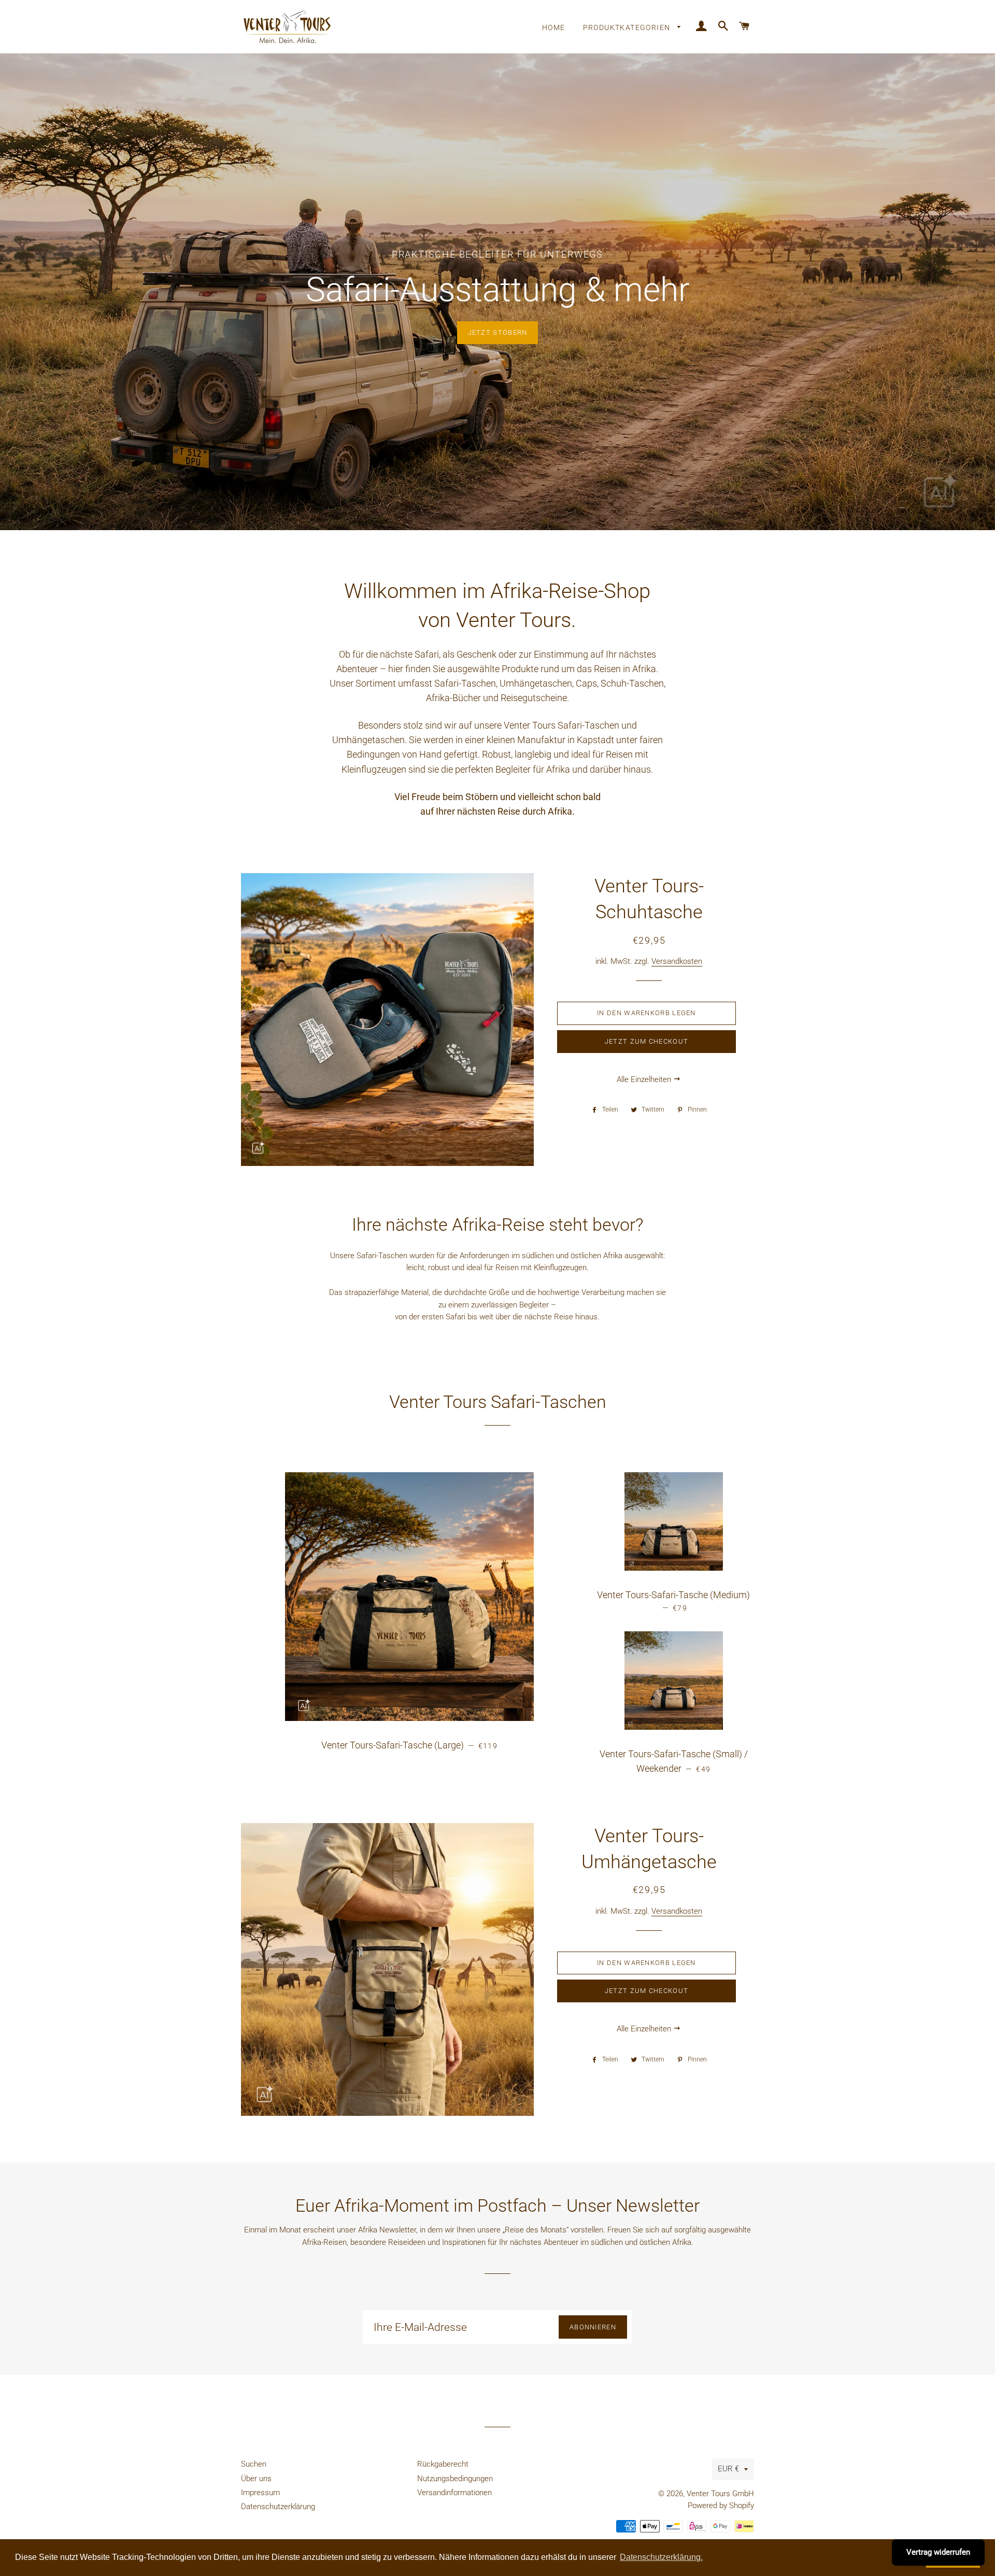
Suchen (254, 2464)
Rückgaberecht (443, 2464)
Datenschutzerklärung (278, 2507)
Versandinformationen (454, 2493)
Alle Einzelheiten (645, 1079)
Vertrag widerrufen (938, 2552)
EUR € (728, 2469)
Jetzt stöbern (498, 332)
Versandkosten (677, 961)
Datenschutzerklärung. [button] (661, 2557)
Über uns (256, 2479)
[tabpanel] (497, 292)
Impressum (260, 2493)
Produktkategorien (628, 27)
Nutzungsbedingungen (455, 2479)
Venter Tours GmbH (720, 2494)
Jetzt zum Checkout (646, 1041)
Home (554, 27)
